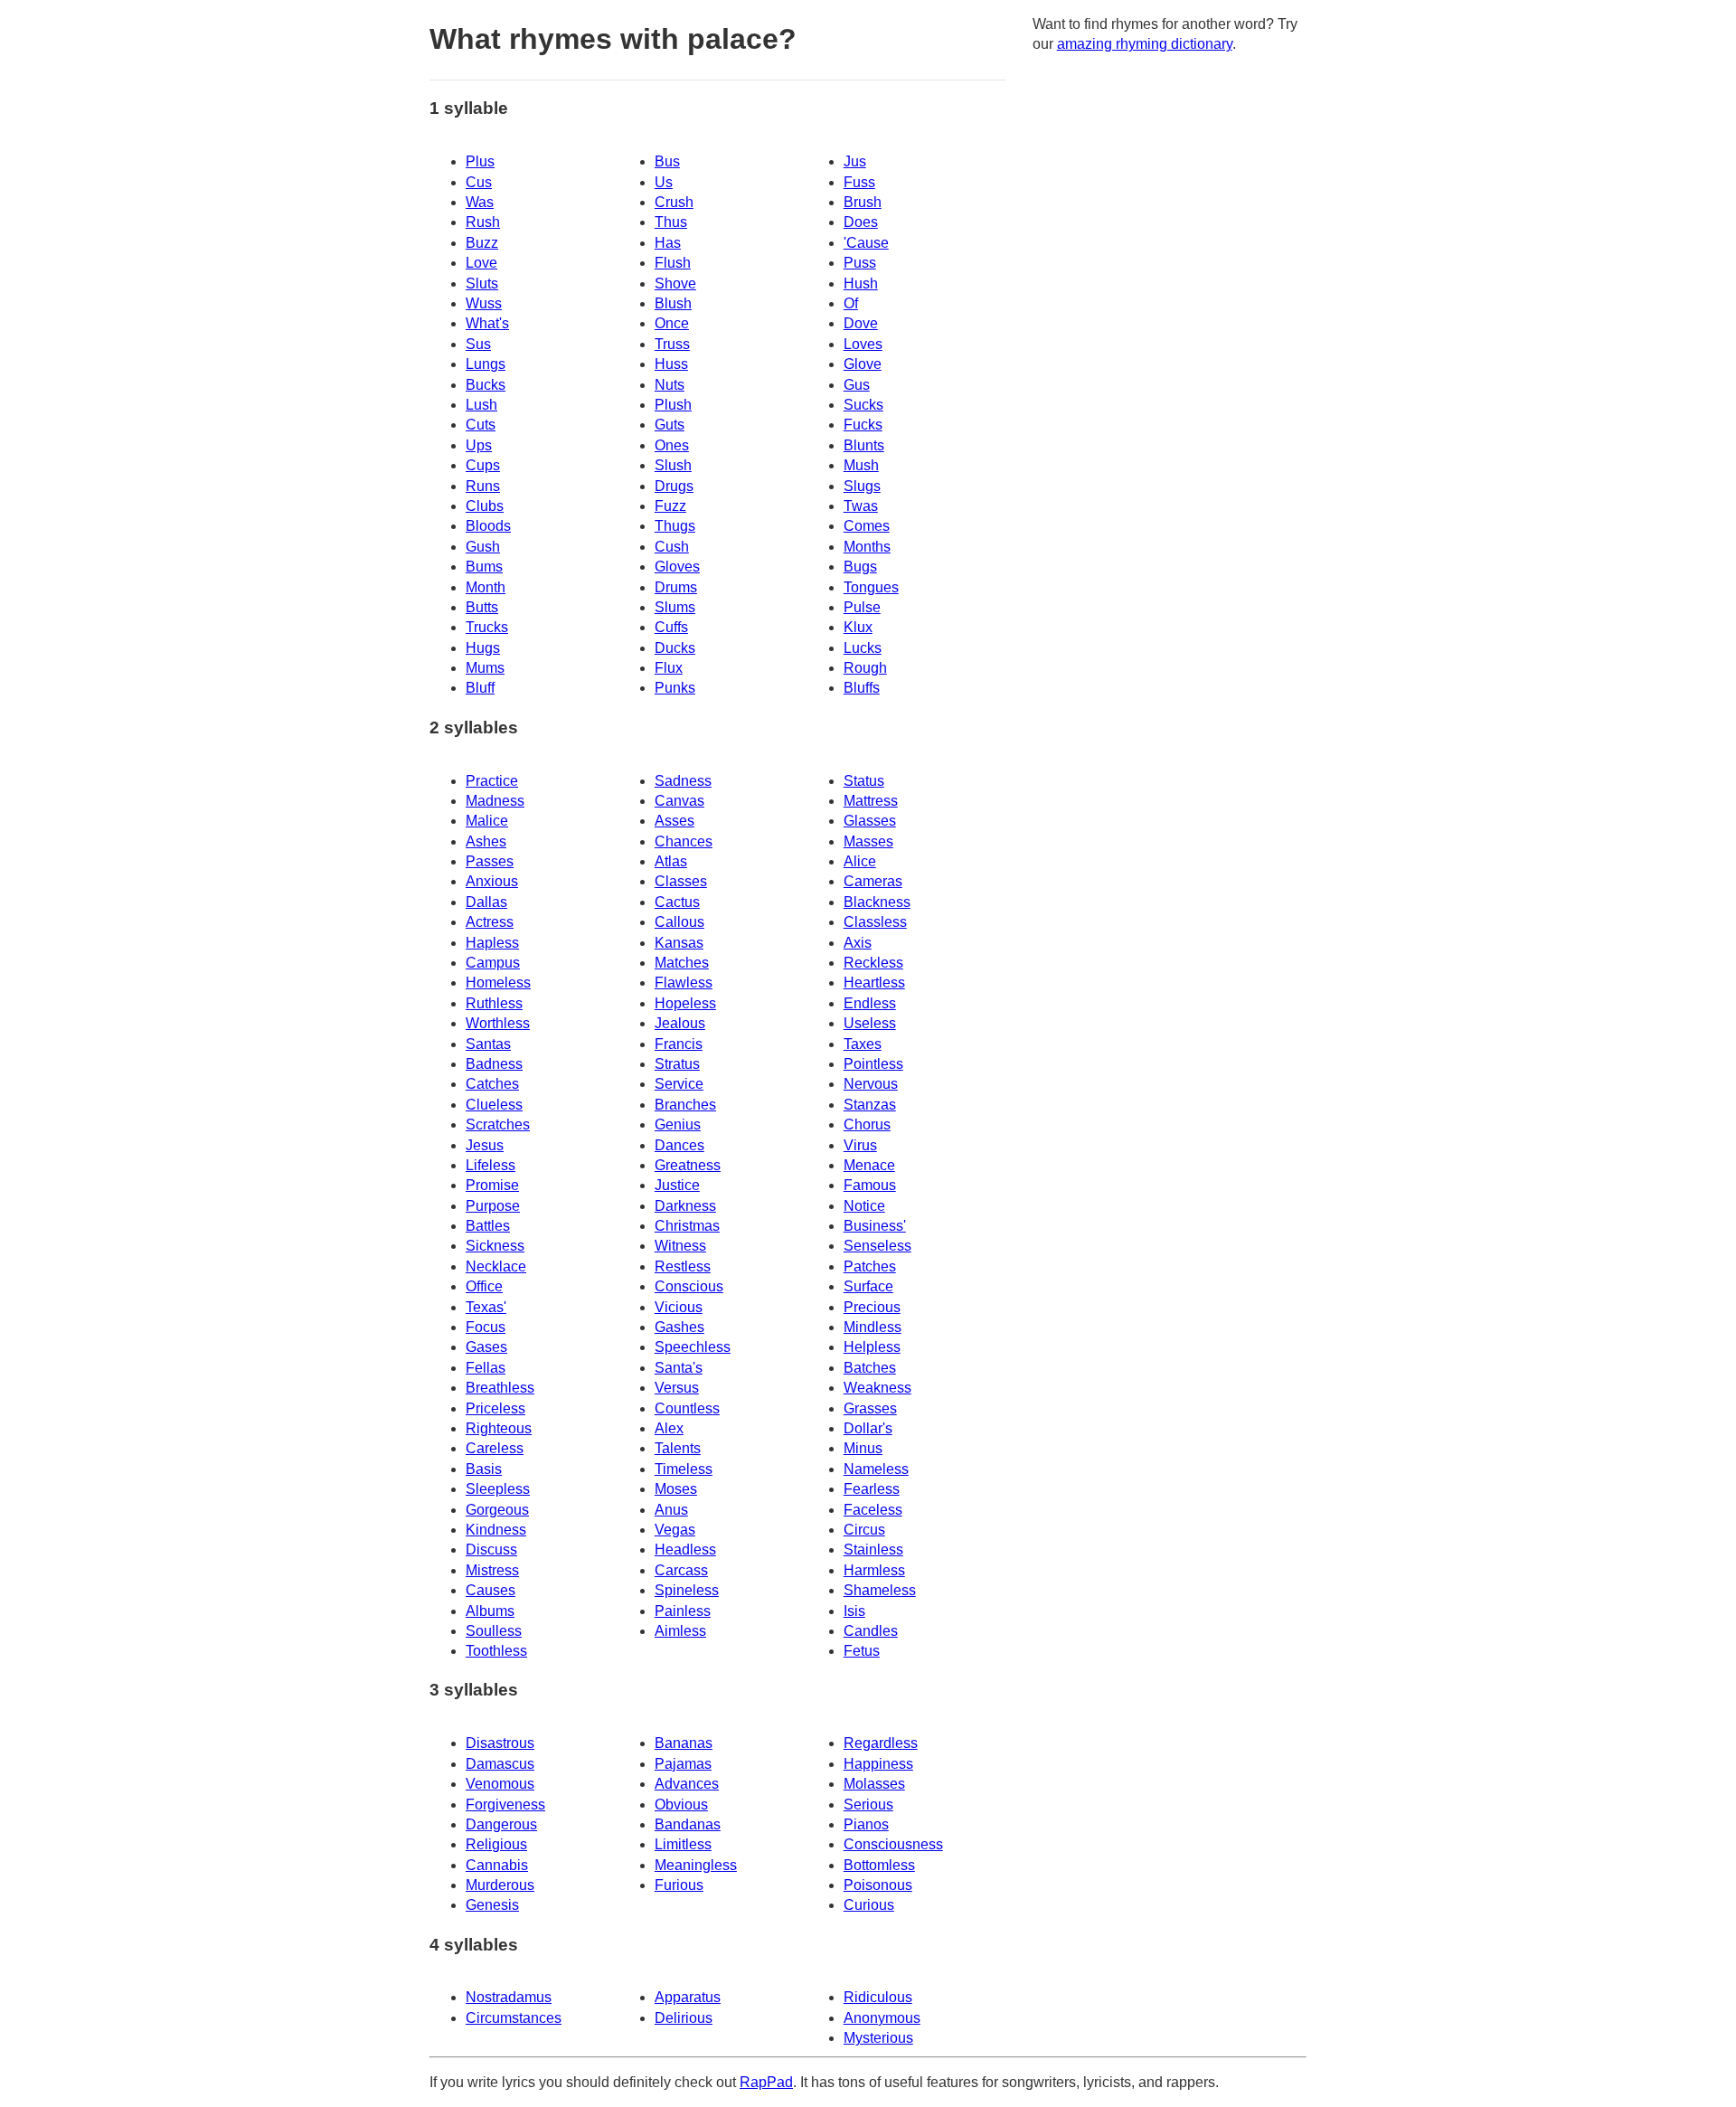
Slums (675, 607)
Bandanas (688, 1824)
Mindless (873, 1327)
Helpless (872, 1347)
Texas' (486, 1307)
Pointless (873, 1064)
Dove (861, 323)
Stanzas (870, 1105)
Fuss (859, 182)
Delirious (684, 2018)
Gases (486, 1347)
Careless (495, 1448)
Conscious (689, 1286)
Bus (667, 161)
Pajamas (683, 1764)
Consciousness (893, 1844)
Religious (496, 1844)
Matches (682, 963)
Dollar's (868, 1428)
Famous (870, 1185)
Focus (486, 1327)
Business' (875, 1226)
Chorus (867, 1124)
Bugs (860, 567)
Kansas (679, 943)
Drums (676, 587)
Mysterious (878, 2038)
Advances (687, 1784)
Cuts (481, 425)
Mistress (492, 1570)
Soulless (494, 1631)
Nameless (876, 1469)
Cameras (873, 881)
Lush (481, 405)
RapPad (766, 2082)
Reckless (873, 963)
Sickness (495, 1246)
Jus (855, 161)
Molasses (874, 1784)
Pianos (866, 1824)
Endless (870, 1003)
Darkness (685, 1206)
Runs (483, 486)
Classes (681, 881)
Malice (487, 821)
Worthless (498, 1023)
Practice (492, 781)
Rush (483, 222)
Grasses (870, 1408)
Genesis (492, 1905)
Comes (867, 526)
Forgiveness (505, 1805)
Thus (671, 222)
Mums (485, 668)
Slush (673, 465)
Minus (863, 1448)
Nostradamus (509, 1997)
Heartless (874, 983)
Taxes (863, 1044)
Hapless (492, 943)
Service (679, 1084)
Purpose (493, 1206)
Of (851, 303)
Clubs (485, 506)
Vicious (679, 1307)
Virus (860, 1145)
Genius (678, 1124)
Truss (672, 344)
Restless (683, 1266)
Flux (669, 668)
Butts (482, 607)
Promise (492, 1185)
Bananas (684, 1743)
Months (867, 547)
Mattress (871, 801)
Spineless (687, 1590)
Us (664, 182)
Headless (685, 1550)
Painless (683, 1611)
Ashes (486, 841)
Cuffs (671, 627)
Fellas (486, 1368)
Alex (669, 1428)
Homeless (498, 983)
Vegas (675, 1530)
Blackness (877, 902)
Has (668, 243)
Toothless (496, 1651)
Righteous (499, 1428)
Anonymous (882, 2018)
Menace (869, 1165)
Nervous (871, 1084)
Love (481, 263)
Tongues (871, 587)
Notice (864, 1206)
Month (486, 587)
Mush (861, 465)
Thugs (675, 526)
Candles (871, 1631)
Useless (870, 1023)
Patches (870, 1266)
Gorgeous (497, 1510)
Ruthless (494, 1003)
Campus (493, 963)
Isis (854, 1611)
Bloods (488, 526)
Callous (679, 922)
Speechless (693, 1347)
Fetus (862, 1651)
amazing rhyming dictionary (1145, 44)
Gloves (677, 567)
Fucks (863, 425)
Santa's (679, 1368)
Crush (674, 202)
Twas (861, 506)
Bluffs (862, 688)
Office (484, 1286)
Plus (480, 161)
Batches (870, 1368)
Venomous (500, 1784)
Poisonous (878, 1885)
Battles (488, 1226)
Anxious (492, 881)
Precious (872, 1307)
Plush (673, 405)
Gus (857, 385)
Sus (478, 344)
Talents (678, 1448)
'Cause (866, 243)
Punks (675, 688)
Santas (488, 1044)
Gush (483, 547)
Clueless (494, 1105)
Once (672, 323)
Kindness (496, 1530)
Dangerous (501, 1824)
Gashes (679, 1327)
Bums (484, 567)
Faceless (873, 1510)
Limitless (683, 1844)
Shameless (880, 1590)
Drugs (674, 486)
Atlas (671, 861)
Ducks (675, 648)
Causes (491, 1590)
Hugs (483, 648)
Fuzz (670, 506)
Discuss (491, 1550)
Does (861, 222)
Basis (484, 1469)
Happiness (878, 1764)
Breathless (500, 1388)
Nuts (670, 385)
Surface (868, 1286)
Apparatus (688, 1997)
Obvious (681, 1805)
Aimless (680, 1631)
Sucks (863, 405)
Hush (861, 283)
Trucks (487, 627)
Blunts (864, 445)
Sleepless (498, 1489)
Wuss (484, 303)
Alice (860, 861)
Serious (868, 1805)
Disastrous (500, 1743)
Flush (673, 263)
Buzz (482, 243)
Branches (685, 1105)
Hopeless (685, 1003)
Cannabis (497, 1865)
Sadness (683, 781)
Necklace (496, 1266)
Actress (490, 922)
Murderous (500, 1885)
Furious (679, 1885)
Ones (672, 445)
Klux (858, 627)
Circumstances (514, 2018)
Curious (869, 1905)
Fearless (872, 1489)
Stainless (873, 1550)
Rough (865, 668)
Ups (479, 445)
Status (864, 781)
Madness (495, 801)
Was (480, 202)
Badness (494, 1064)
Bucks (486, 385)
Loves (863, 344)
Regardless (881, 1743)
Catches (492, 1084)
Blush (673, 303)
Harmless (874, 1570)
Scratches (498, 1124)
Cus (479, 182)
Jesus (485, 1145)
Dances (679, 1145)
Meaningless (696, 1865)
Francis (679, 1044)
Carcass (681, 1570)
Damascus (500, 1764)
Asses (675, 821)
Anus (671, 1510)
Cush (672, 547)
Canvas (679, 801)
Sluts (482, 283)
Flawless (684, 983)
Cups (483, 465)
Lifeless (491, 1165)
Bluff (480, 688)
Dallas (486, 902)
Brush (863, 202)
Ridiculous (878, 1997)
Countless (687, 1408)
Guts (670, 425)
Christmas (687, 1226)
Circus (864, 1530)
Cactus (677, 902)
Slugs (862, 486)
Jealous (680, 1023)
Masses (868, 841)
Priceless (495, 1408)
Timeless (684, 1469)
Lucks (863, 648)
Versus (677, 1388)
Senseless (877, 1246)
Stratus (677, 1064)
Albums (490, 1611)
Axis (858, 943)
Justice (677, 1185)
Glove (863, 364)
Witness (680, 1246)
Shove (675, 283)
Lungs (486, 364)
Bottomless (879, 1865)
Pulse (862, 607)
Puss (860, 263)
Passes (490, 861)
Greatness (688, 1165)
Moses (676, 1489)
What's (487, 323)
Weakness (877, 1388)
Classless (875, 922)
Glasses (870, 821)
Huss (671, 364)
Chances (684, 841)
